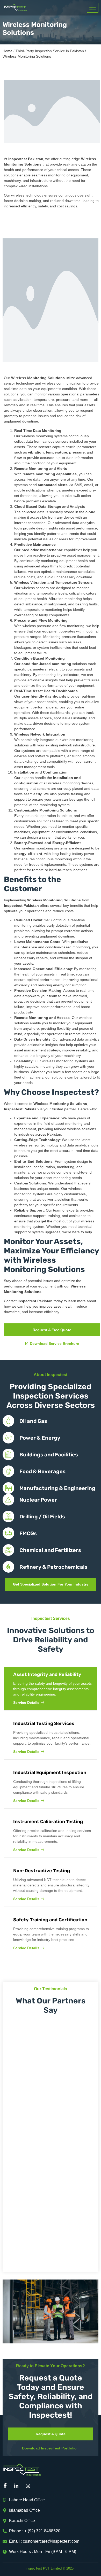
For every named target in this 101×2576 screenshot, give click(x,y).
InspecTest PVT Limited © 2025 (49, 2568)
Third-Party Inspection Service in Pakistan (50, 51)
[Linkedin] (18, 2486)
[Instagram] (30, 2486)
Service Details (26, 1703)
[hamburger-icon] (93, 8)
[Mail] (41, 2486)
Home (8, 51)
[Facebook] (6, 2486)
